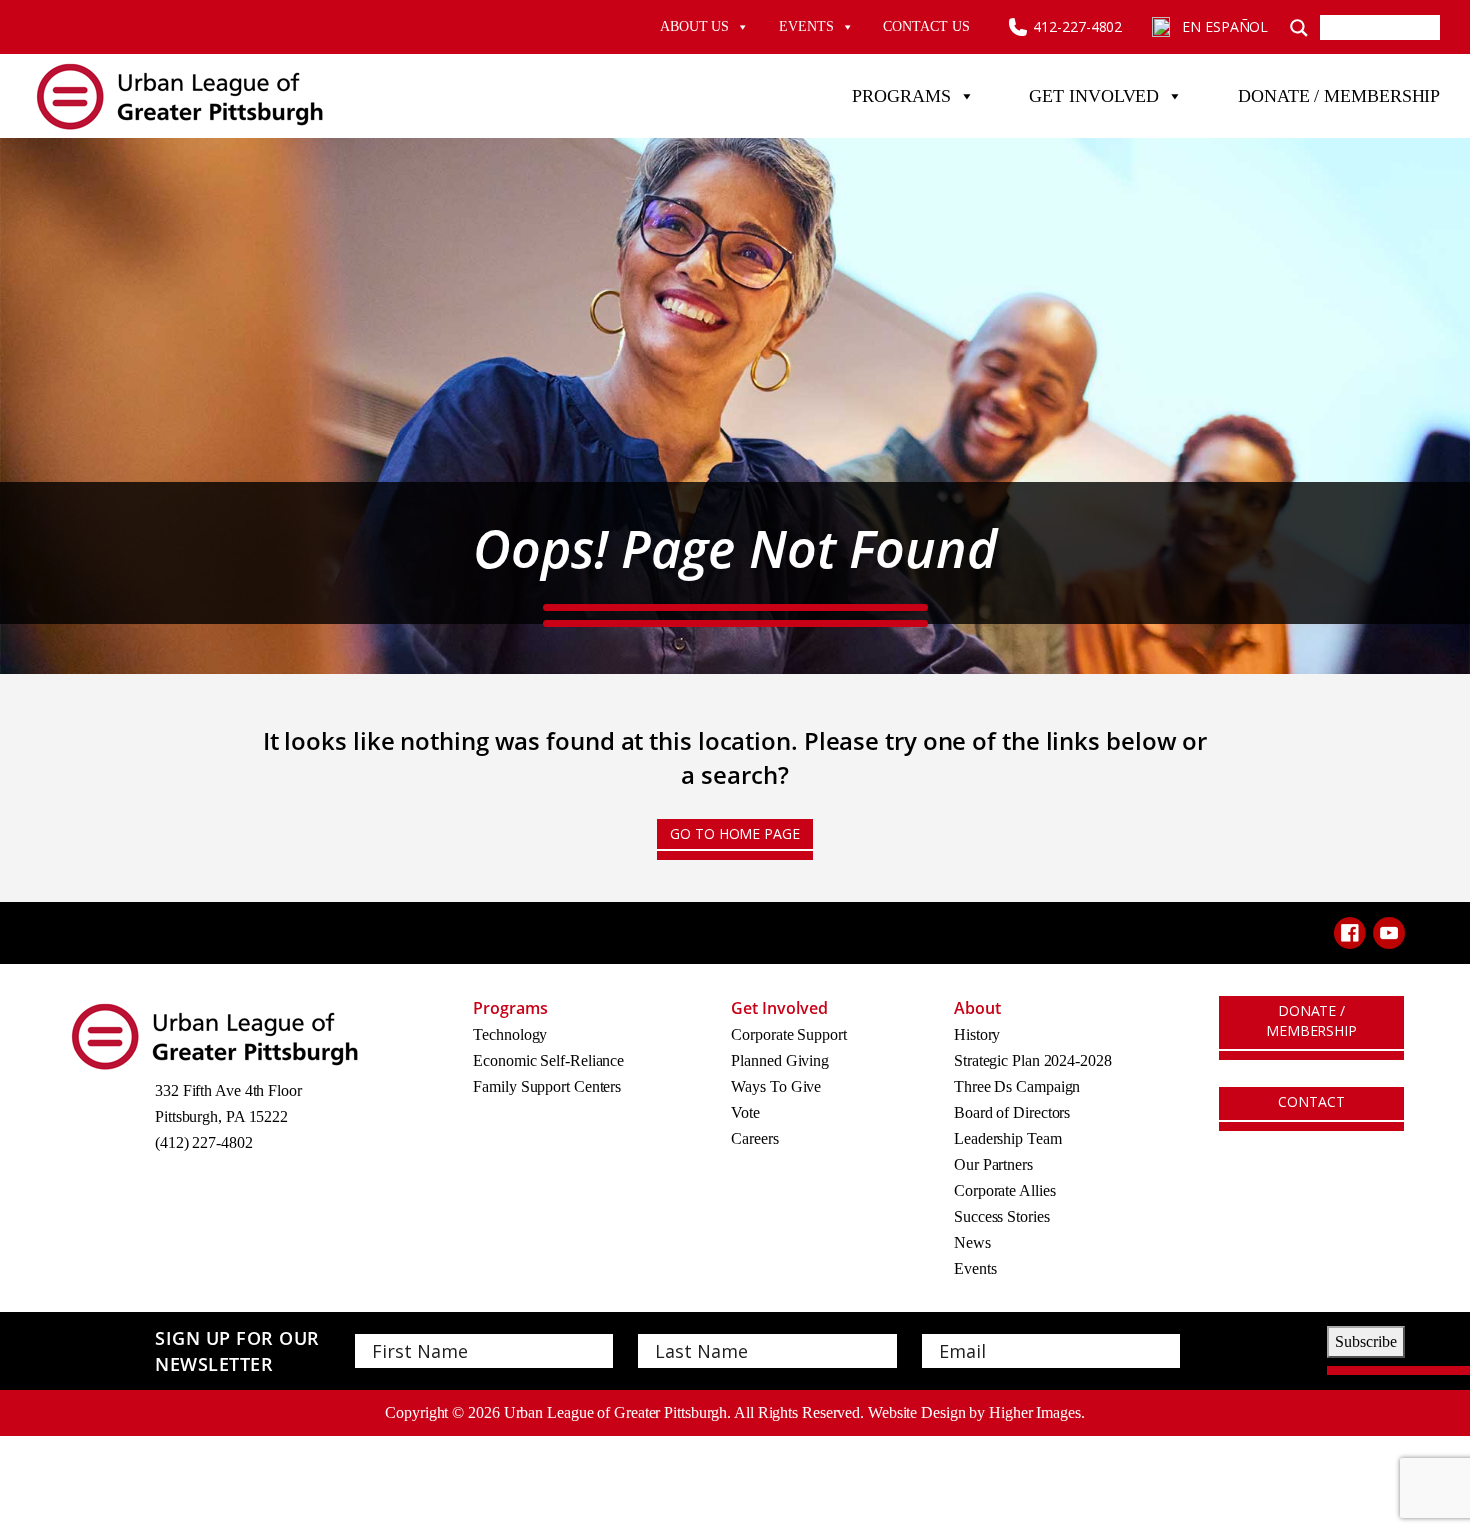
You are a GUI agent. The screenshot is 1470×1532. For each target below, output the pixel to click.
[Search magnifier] (1299, 27)
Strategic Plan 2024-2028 (1033, 1060)
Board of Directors (1012, 1112)
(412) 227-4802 (204, 1142)
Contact (1311, 1101)
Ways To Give (776, 1086)
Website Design (917, 1412)
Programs (901, 96)
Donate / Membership (1339, 96)
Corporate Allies (1004, 1190)
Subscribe (1366, 1341)
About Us (694, 26)
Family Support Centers (547, 1086)
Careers (754, 1138)
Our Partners (993, 1164)
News (972, 1242)
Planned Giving (780, 1060)
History (977, 1034)
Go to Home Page (735, 833)
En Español (1225, 26)
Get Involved (1094, 96)
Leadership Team (1008, 1138)
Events (806, 26)
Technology (510, 1034)
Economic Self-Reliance (548, 1060)
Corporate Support (788, 1034)
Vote (745, 1112)
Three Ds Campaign (1017, 1086)
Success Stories (1002, 1216)
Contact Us (926, 26)
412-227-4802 (1077, 26)
